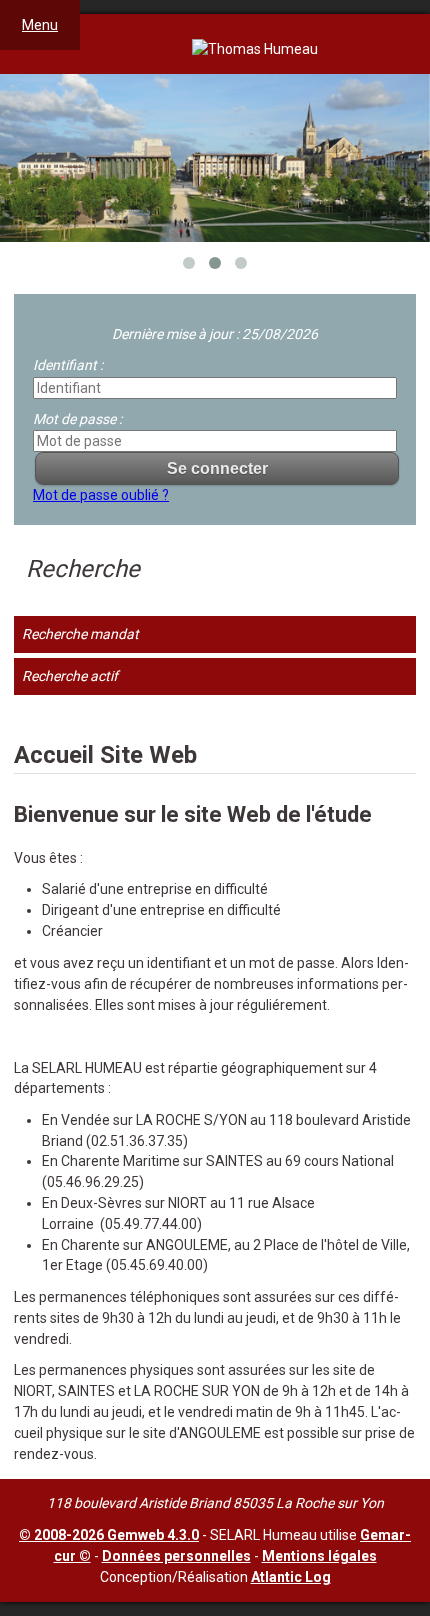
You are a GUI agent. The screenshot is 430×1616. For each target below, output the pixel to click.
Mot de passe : (77, 419)
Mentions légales (319, 1556)
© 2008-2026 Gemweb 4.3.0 (109, 1535)
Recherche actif (70, 676)
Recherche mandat (80, 634)
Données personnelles (176, 1556)
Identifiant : (68, 365)
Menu (40, 25)
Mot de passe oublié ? (101, 495)
